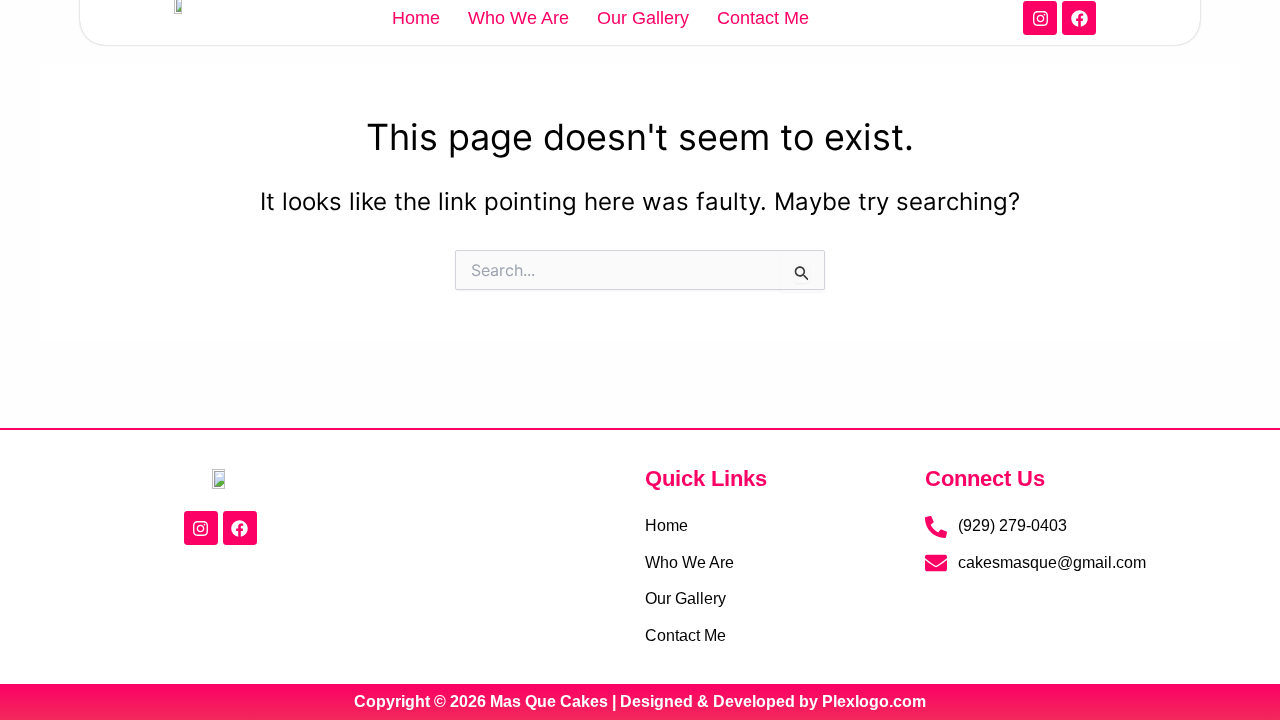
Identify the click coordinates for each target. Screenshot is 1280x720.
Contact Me (763, 18)
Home (416, 18)
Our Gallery (643, 18)
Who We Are (518, 18)
